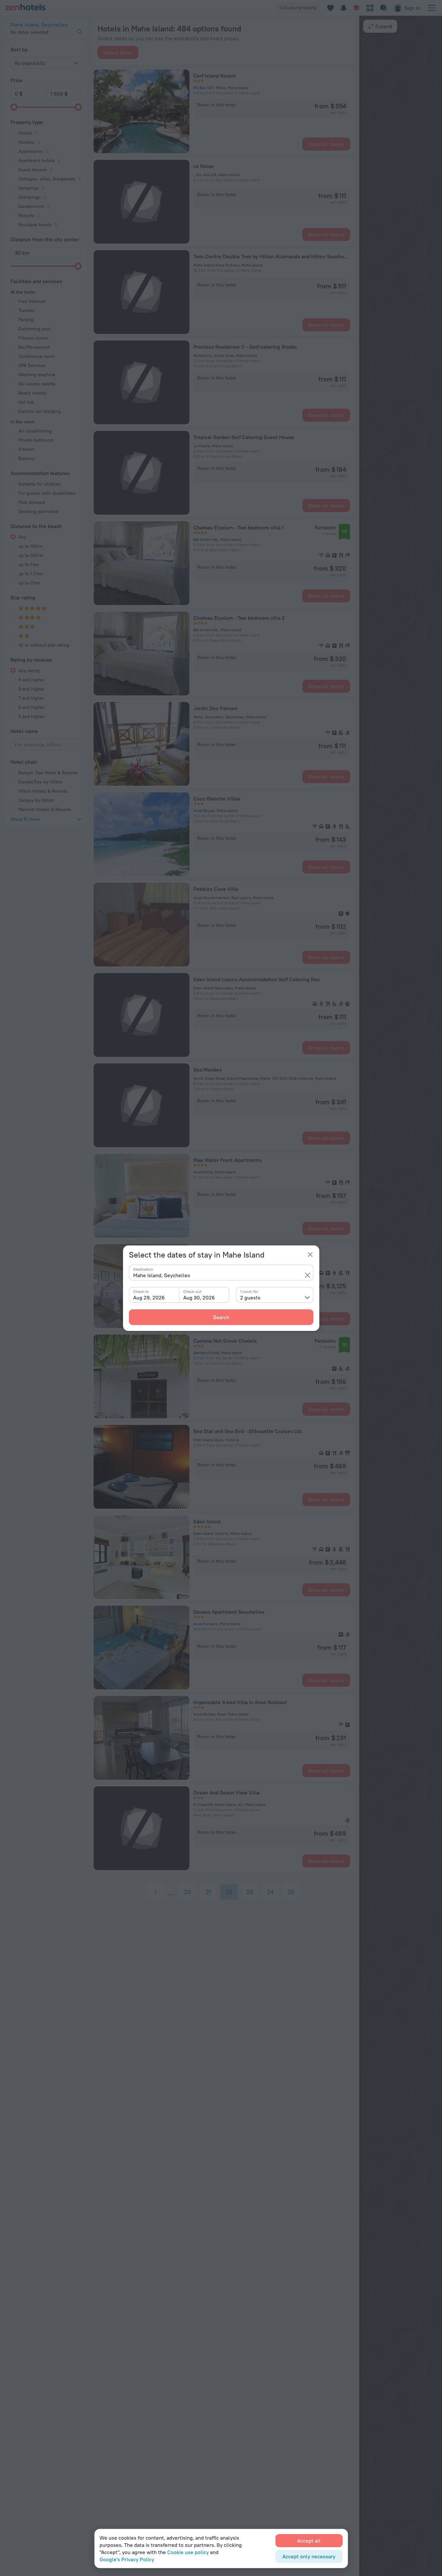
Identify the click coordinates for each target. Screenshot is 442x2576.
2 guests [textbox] (250, 1297)
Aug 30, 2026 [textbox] (199, 1297)
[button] (308, 1275)
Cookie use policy (188, 2552)
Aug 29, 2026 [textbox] (149, 1297)
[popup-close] (310, 1255)
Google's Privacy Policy (127, 2559)
